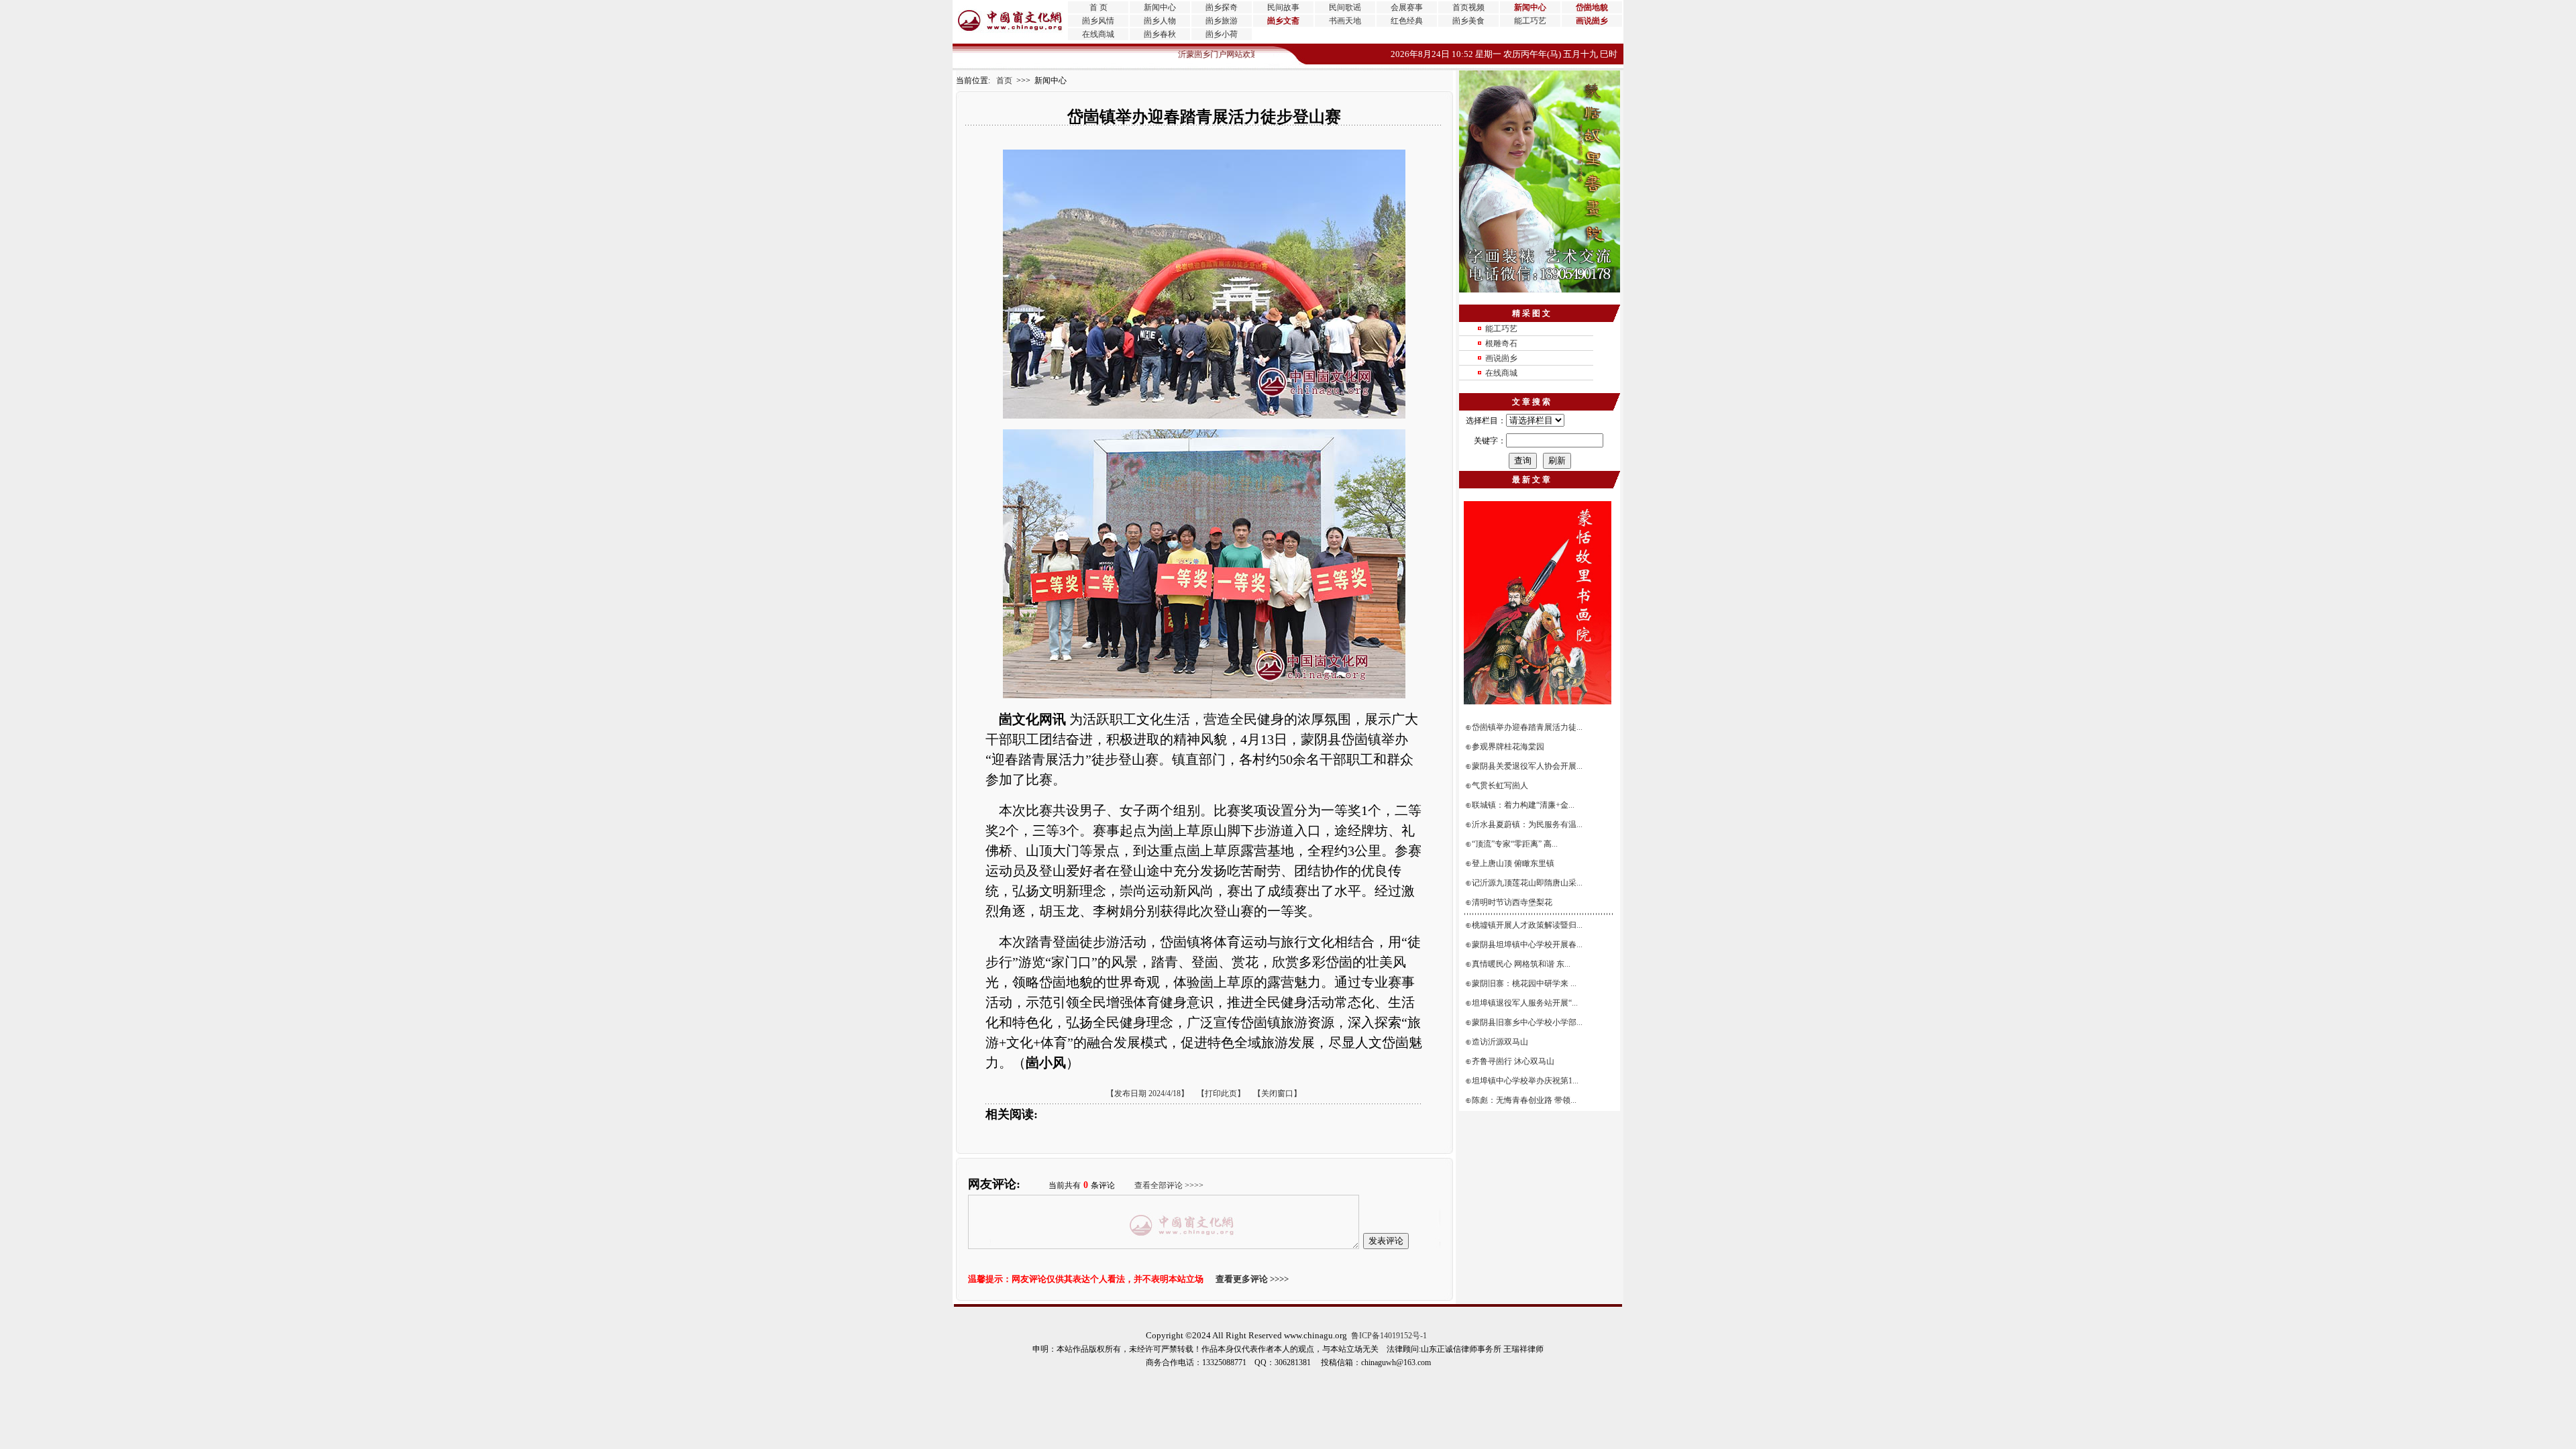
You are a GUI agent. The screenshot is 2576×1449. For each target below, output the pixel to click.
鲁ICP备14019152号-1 (1389, 1336)
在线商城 (1098, 34)
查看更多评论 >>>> (1252, 1279)
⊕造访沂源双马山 (1498, 1042)
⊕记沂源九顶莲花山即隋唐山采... (1525, 883)
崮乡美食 (1468, 21)
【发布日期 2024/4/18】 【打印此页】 (1176, 1093)
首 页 (1098, 7)
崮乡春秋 (1160, 34)
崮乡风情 (1098, 21)
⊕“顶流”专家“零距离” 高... (1512, 844)
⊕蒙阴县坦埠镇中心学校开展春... (1525, 945)
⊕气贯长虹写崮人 (1498, 786)
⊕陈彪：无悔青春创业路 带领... (1522, 1100)
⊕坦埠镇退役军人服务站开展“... (1522, 1003)
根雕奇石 (1501, 343)
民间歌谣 (1345, 7)
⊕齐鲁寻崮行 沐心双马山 (1511, 1061)
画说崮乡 (1501, 358)
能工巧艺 (1530, 21)
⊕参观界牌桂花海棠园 (1506, 747)
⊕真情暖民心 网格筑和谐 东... (1519, 964)
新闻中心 (1160, 7)
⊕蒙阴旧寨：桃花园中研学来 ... (1522, 983)
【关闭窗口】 (1277, 1093)
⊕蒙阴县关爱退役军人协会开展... (1525, 766)
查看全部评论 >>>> (1169, 1185)
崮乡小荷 (1222, 34)
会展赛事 (1407, 7)
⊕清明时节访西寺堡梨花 (1510, 902)
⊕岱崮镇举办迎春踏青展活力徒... (1525, 727)
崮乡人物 (1160, 21)
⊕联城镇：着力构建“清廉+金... (1521, 805)
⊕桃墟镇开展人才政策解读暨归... (1525, 925)
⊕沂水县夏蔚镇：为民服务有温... (1525, 824)
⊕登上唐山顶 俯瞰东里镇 (1511, 863)
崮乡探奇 (1222, 7)
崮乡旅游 (1222, 21)
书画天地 (1345, 21)
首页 (1001, 80)
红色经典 (1407, 21)
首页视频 (1468, 7)
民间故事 (1283, 7)
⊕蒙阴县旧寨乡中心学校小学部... (1525, 1022)
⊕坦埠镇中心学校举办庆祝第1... (1523, 1081)
